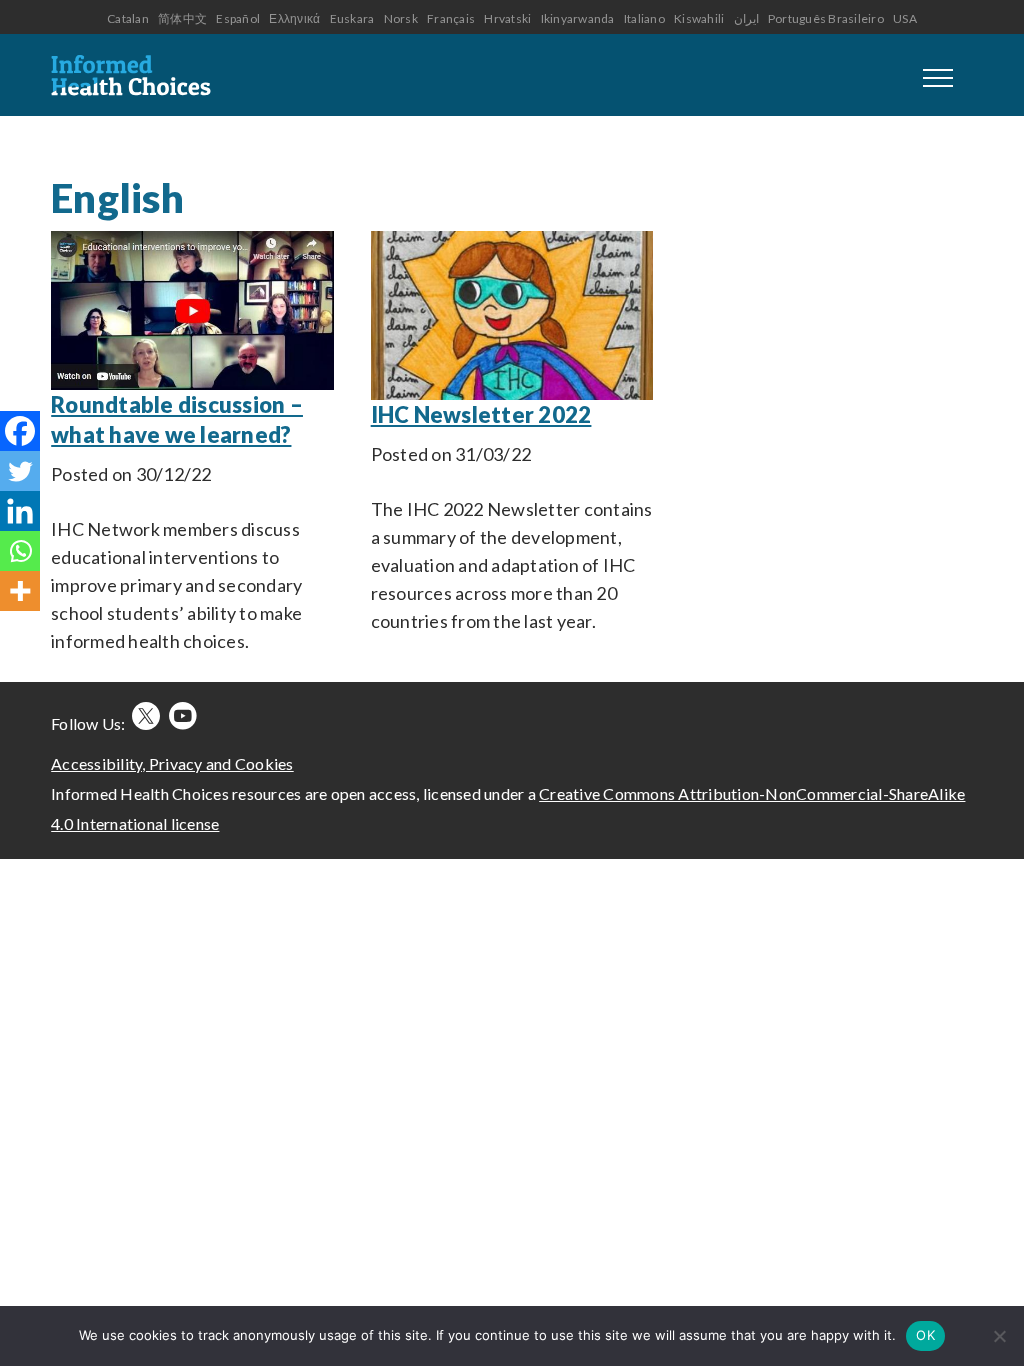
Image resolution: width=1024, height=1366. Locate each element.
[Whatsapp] (20, 551)
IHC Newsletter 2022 (481, 414)
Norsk (401, 18)
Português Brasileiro (826, 18)
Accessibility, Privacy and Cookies (172, 763)
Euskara (352, 18)
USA (905, 18)
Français (451, 18)
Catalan (128, 18)
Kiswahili (699, 18)
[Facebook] (20, 431)
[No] (999, 1336)
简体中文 (182, 18)
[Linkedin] (20, 511)
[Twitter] (20, 471)
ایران (746, 18)
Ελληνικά (294, 18)
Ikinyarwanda (578, 18)
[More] (20, 591)
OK (925, 1335)
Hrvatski (507, 18)
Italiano (644, 18)
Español (238, 18)
